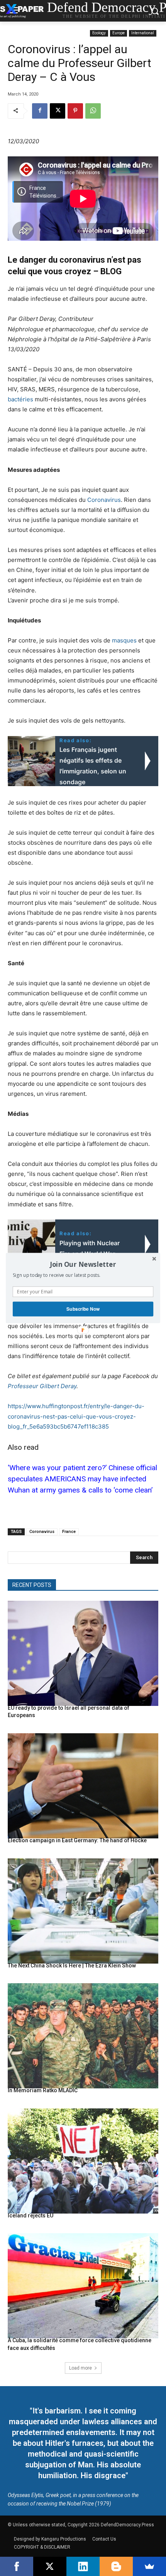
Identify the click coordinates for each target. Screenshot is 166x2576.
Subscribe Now (83, 1309)
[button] (83, 1264)
